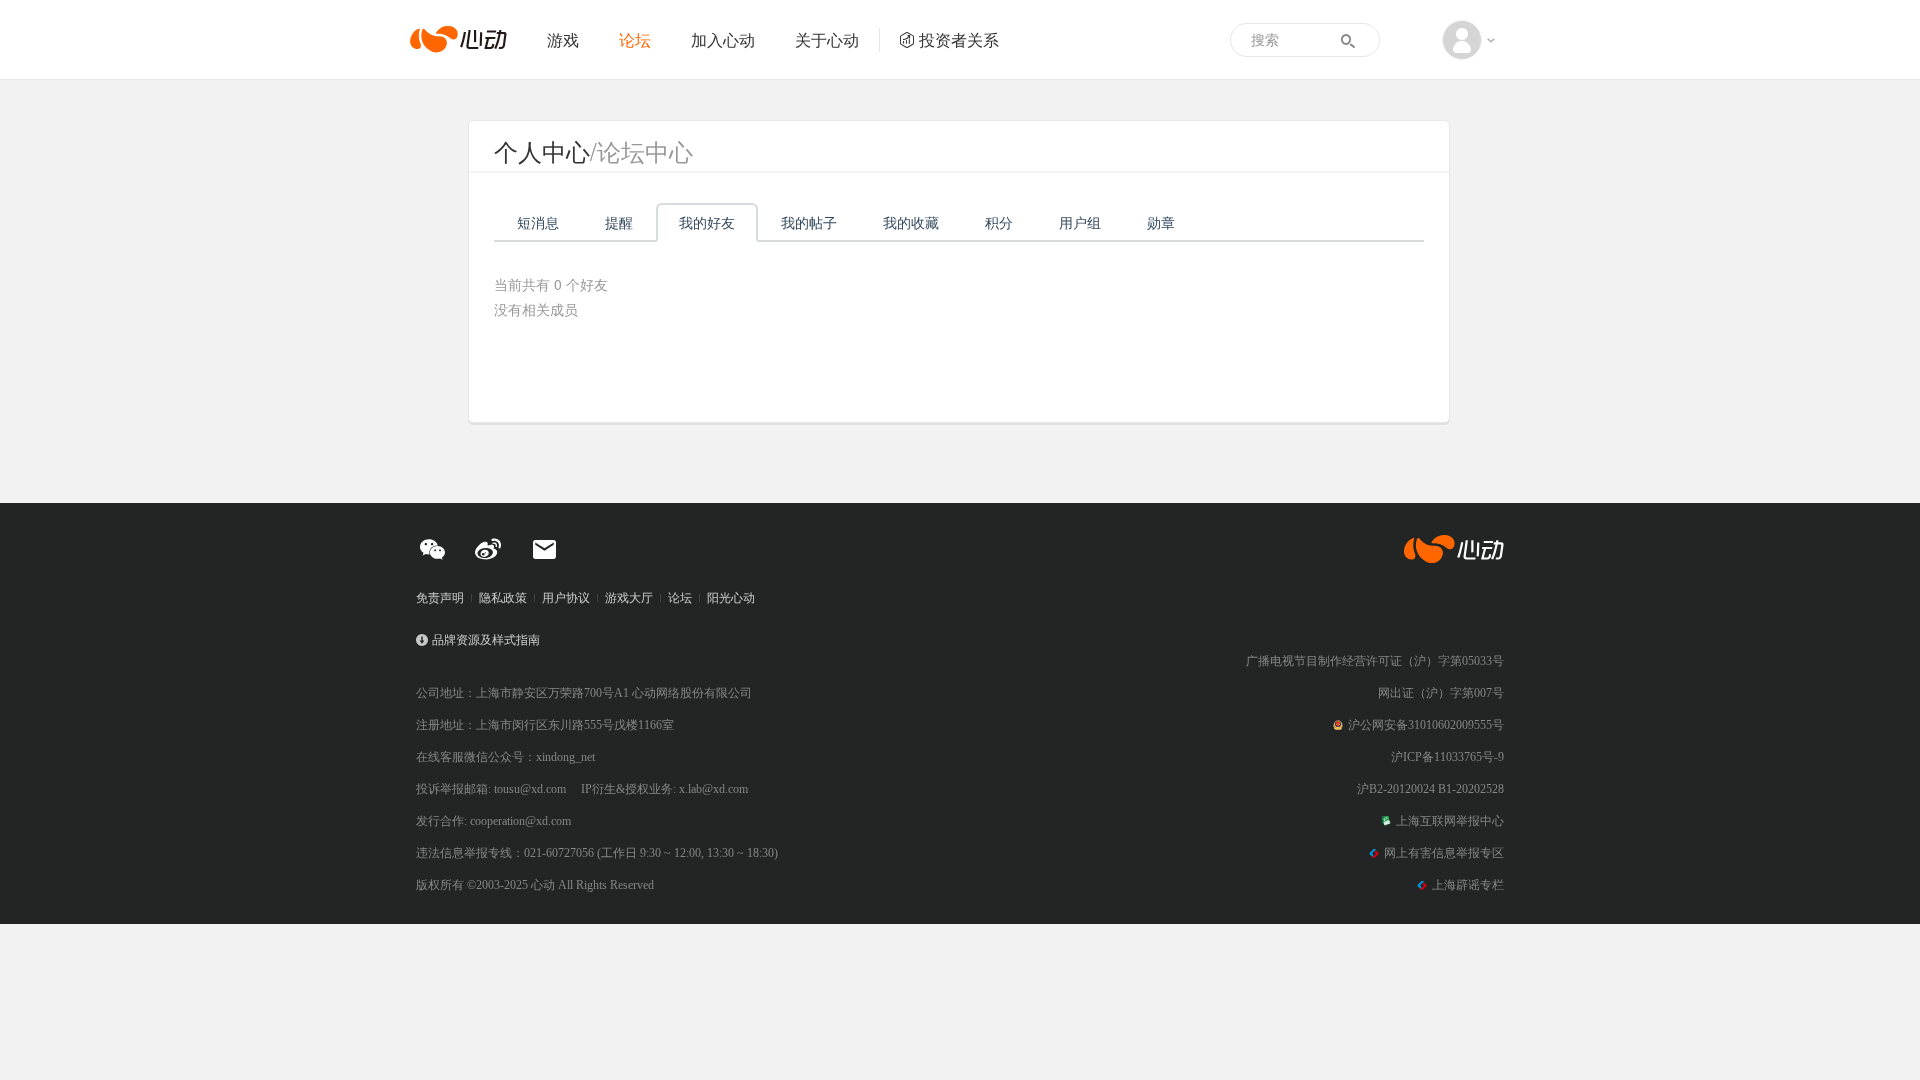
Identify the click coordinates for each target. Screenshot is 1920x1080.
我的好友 (707, 222)
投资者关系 (959, 39)
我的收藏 (911, 222)
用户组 (1080, 222)
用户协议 (566, 598)
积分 (999, 222)
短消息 (538, 222)
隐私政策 (503, 598)
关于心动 (827, 39)
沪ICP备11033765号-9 (1447, 757)
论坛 (635, 39)
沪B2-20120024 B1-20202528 (1430, 789)
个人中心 (542, 150)
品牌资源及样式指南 (486, 640)
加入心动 (723, 39)
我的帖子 (809, 222)
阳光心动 (731, 598)
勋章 (1161, 222)
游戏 (563, 39)
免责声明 (440, 598)
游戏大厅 (629, 598)
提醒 (619, 222)
